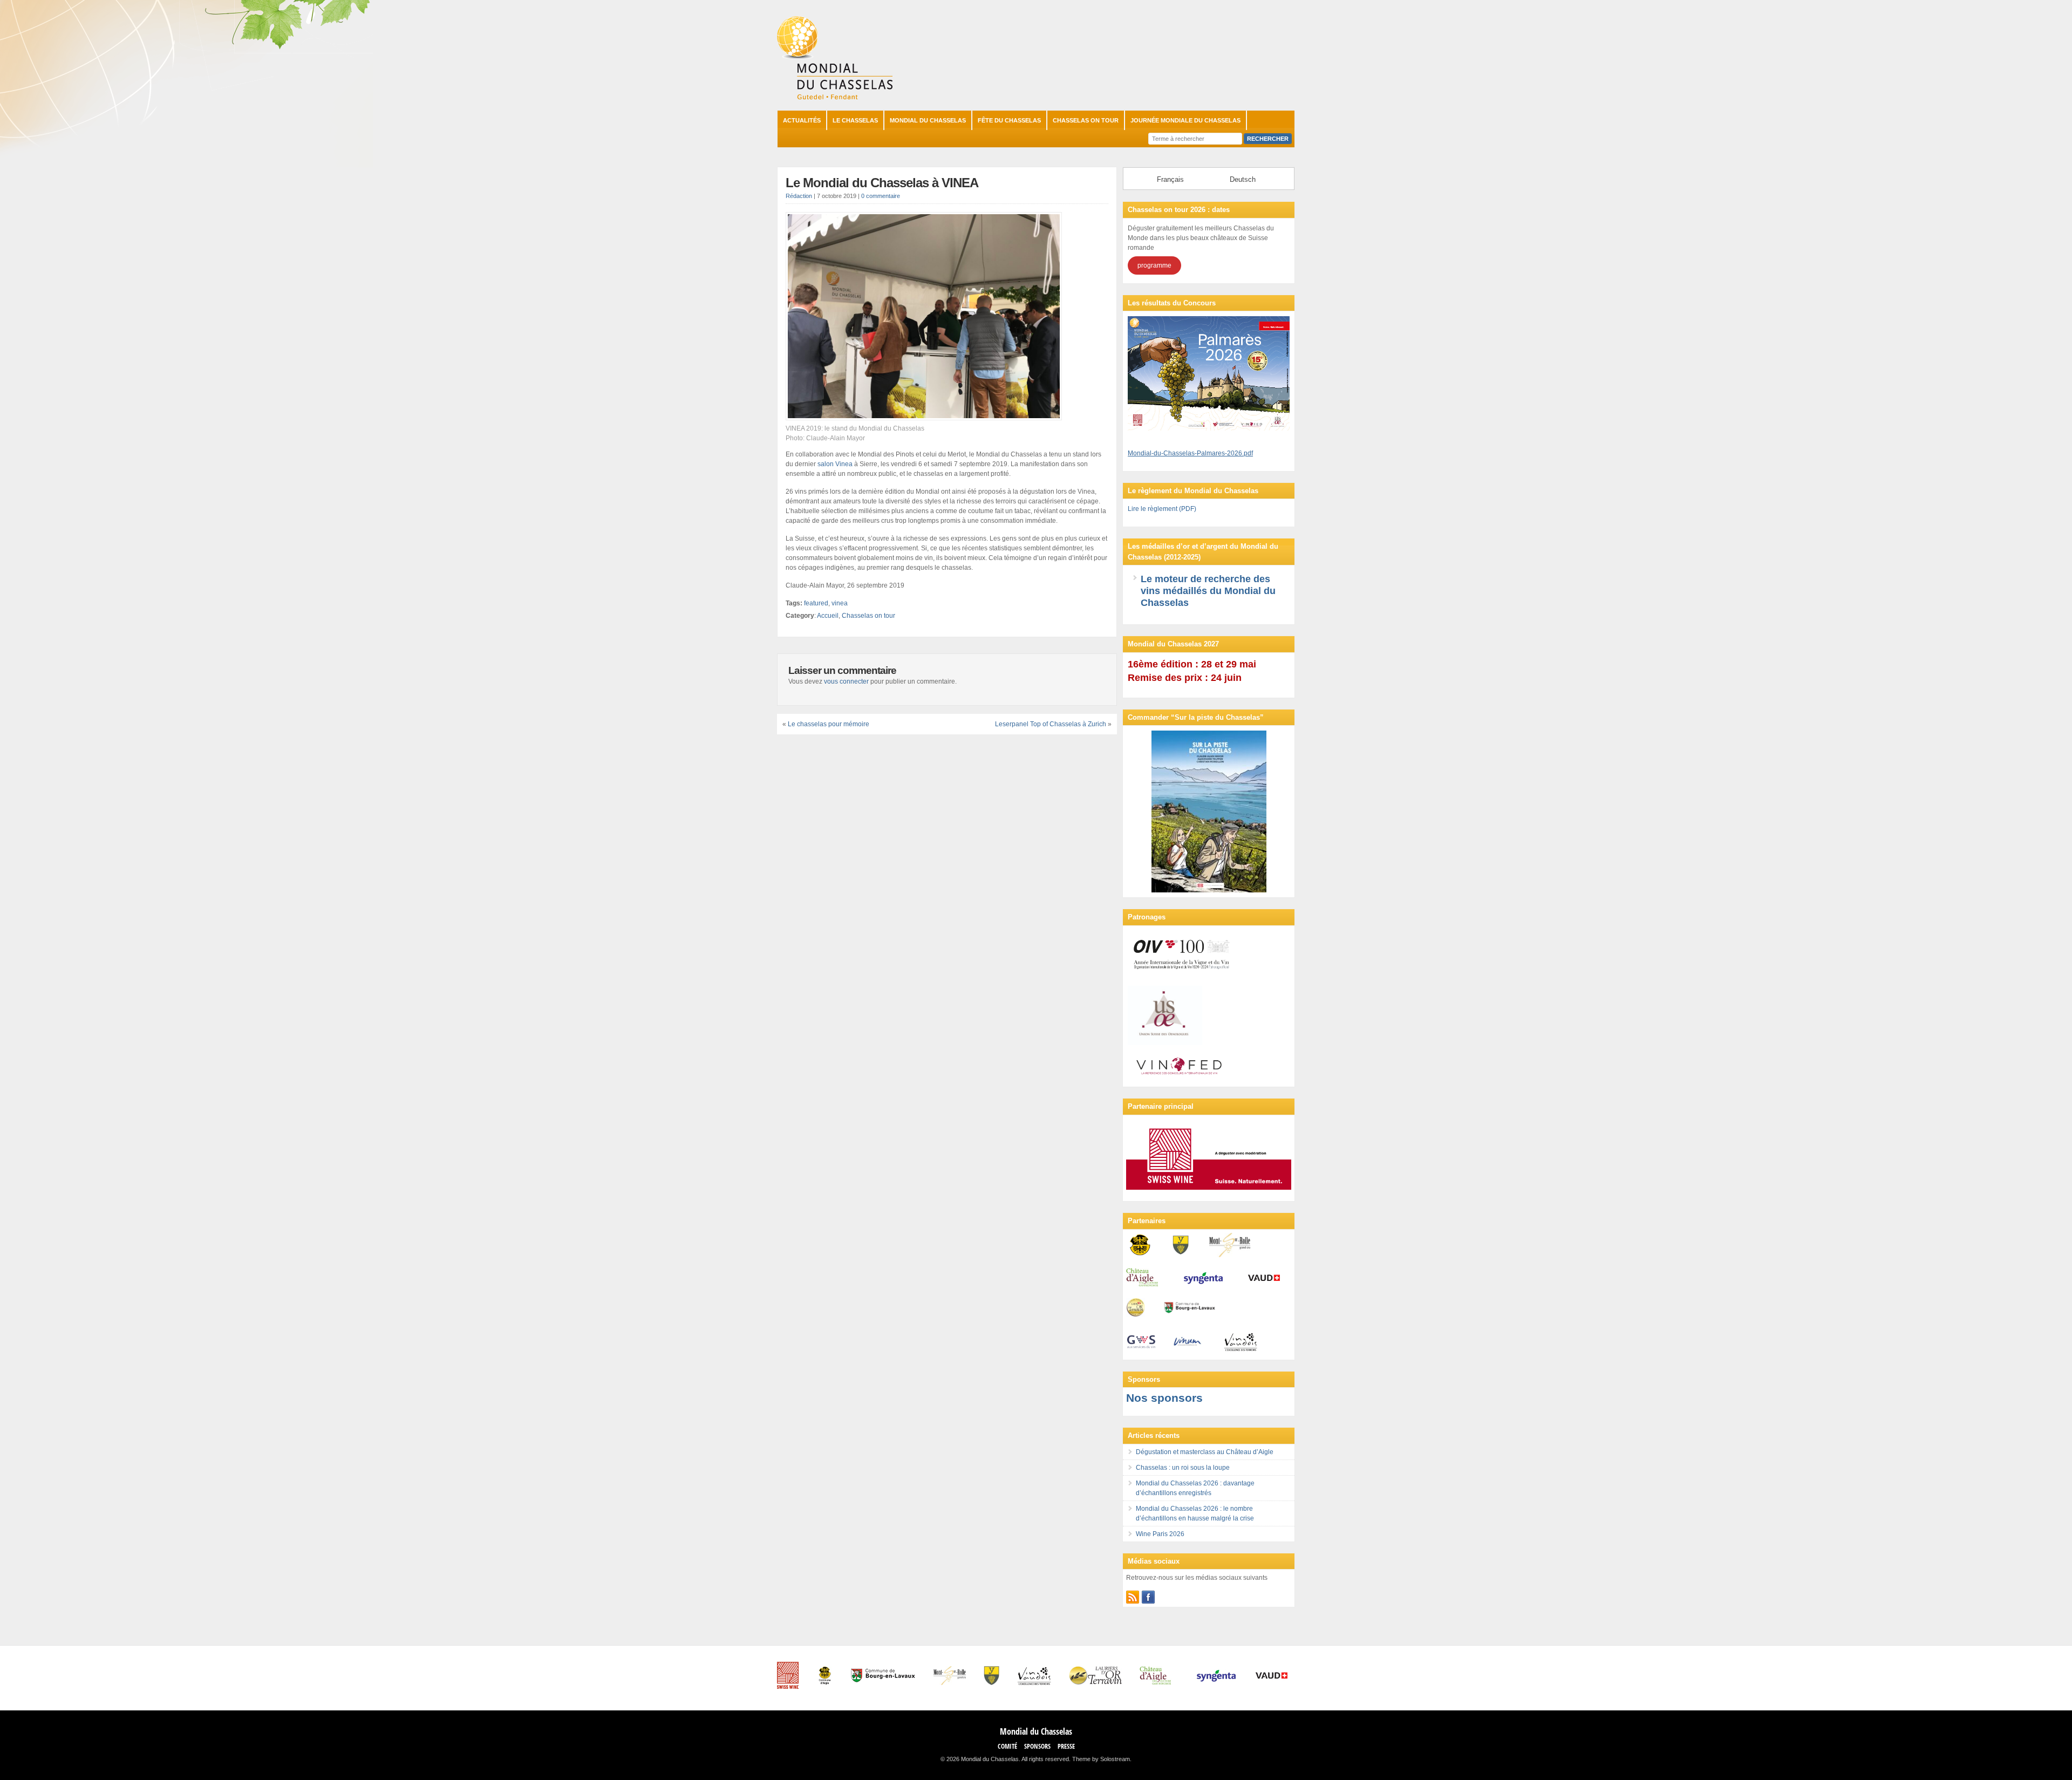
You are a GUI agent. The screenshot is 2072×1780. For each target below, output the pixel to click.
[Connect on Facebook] (1148, 1597)
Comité (1007, 1746)
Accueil (828, 616)
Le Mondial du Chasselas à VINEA (882, 183)
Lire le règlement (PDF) (1162, 509)
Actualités (802, 120)
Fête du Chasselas (1009, 120)
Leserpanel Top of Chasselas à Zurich (1051, 724)
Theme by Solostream (1101, 1759)
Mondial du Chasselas (928, 120)
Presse (1066, 1746)
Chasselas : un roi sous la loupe (1183, 1468)
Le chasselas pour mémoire (829, 724)
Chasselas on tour (1086, 120)
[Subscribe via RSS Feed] (1133, 1597)
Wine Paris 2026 (1160, 1534)
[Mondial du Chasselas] (835, 97)
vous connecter (846, 681)
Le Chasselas (855, 120)
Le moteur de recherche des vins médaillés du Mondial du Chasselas (1208, 591)
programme (1154, 265)
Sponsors (1037, 1746)
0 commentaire (881, 196)
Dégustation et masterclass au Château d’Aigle (1205, 1452)
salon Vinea (835, 464)
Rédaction (799, 196)
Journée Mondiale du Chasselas (1185, 120)
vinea (840, 603)
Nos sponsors (1164, 1398)
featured (816, 603)
